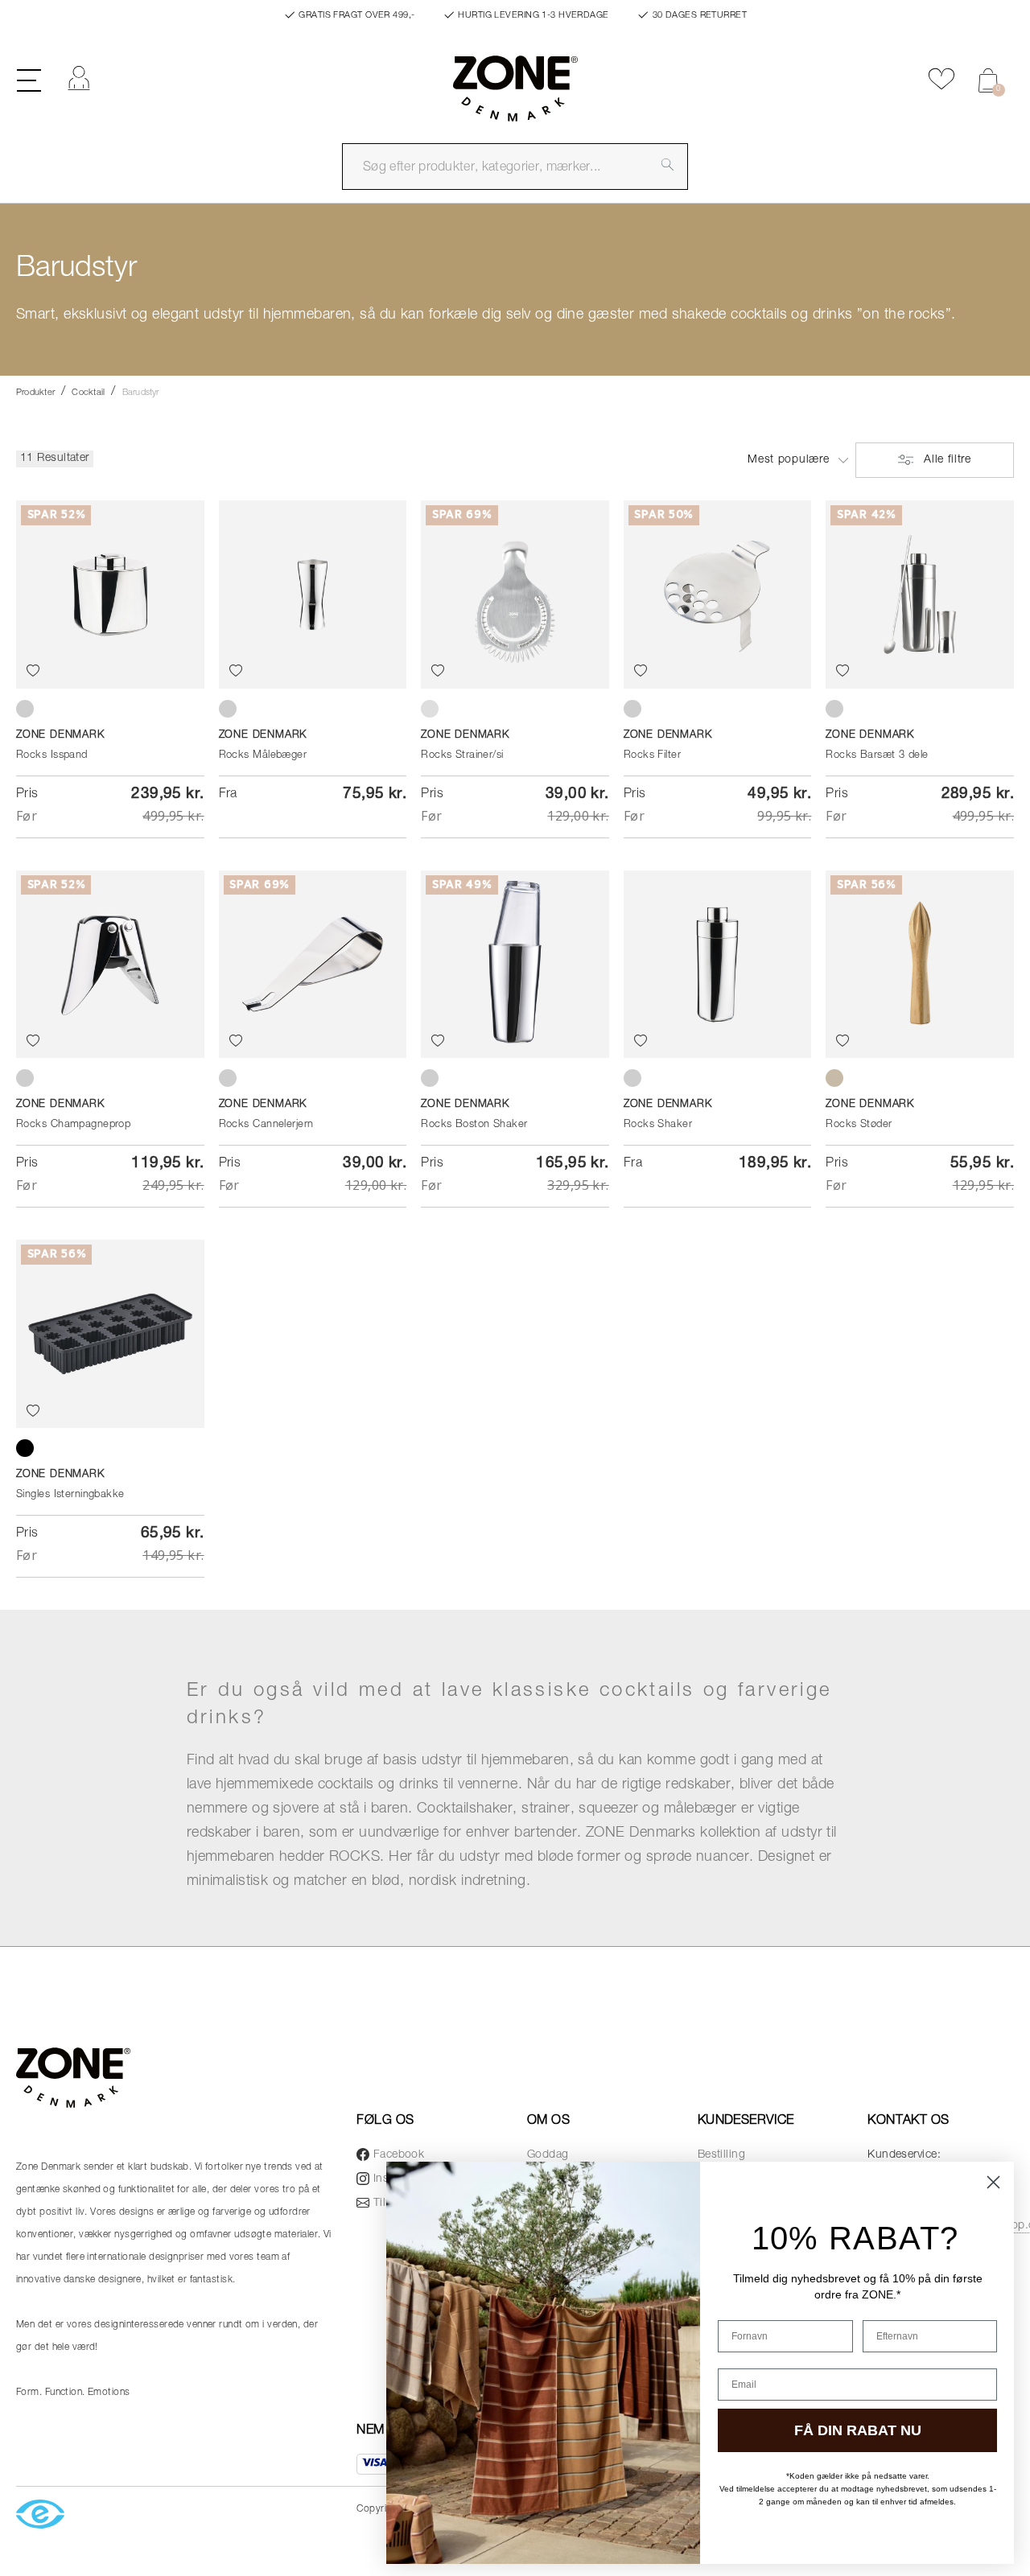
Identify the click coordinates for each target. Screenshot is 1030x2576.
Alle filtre (945, 460)
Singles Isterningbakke (70, 1495)
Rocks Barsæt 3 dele (877, 756)
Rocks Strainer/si (462, 756)
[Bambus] (834, 1078)
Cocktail (88, 393)
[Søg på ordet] (668, 164)
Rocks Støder (859, 1125)
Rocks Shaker (658, 1125)
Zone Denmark (60, 736)
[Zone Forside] (515, 96)
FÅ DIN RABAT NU (858, 2430)
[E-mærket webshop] (40, 2515)
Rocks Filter (652, 756)
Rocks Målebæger (263, 756)
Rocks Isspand (52, 756)
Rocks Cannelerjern (266, 1125)
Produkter (35, 393)
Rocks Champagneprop (73, 1125)
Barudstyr (141, 393)
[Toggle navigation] (29, 79)
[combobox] (515, 167)
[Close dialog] (993, 2182)
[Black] (25, 1448)
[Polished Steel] (25, 709)
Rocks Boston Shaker (474, 1125)
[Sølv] (430, 709)
